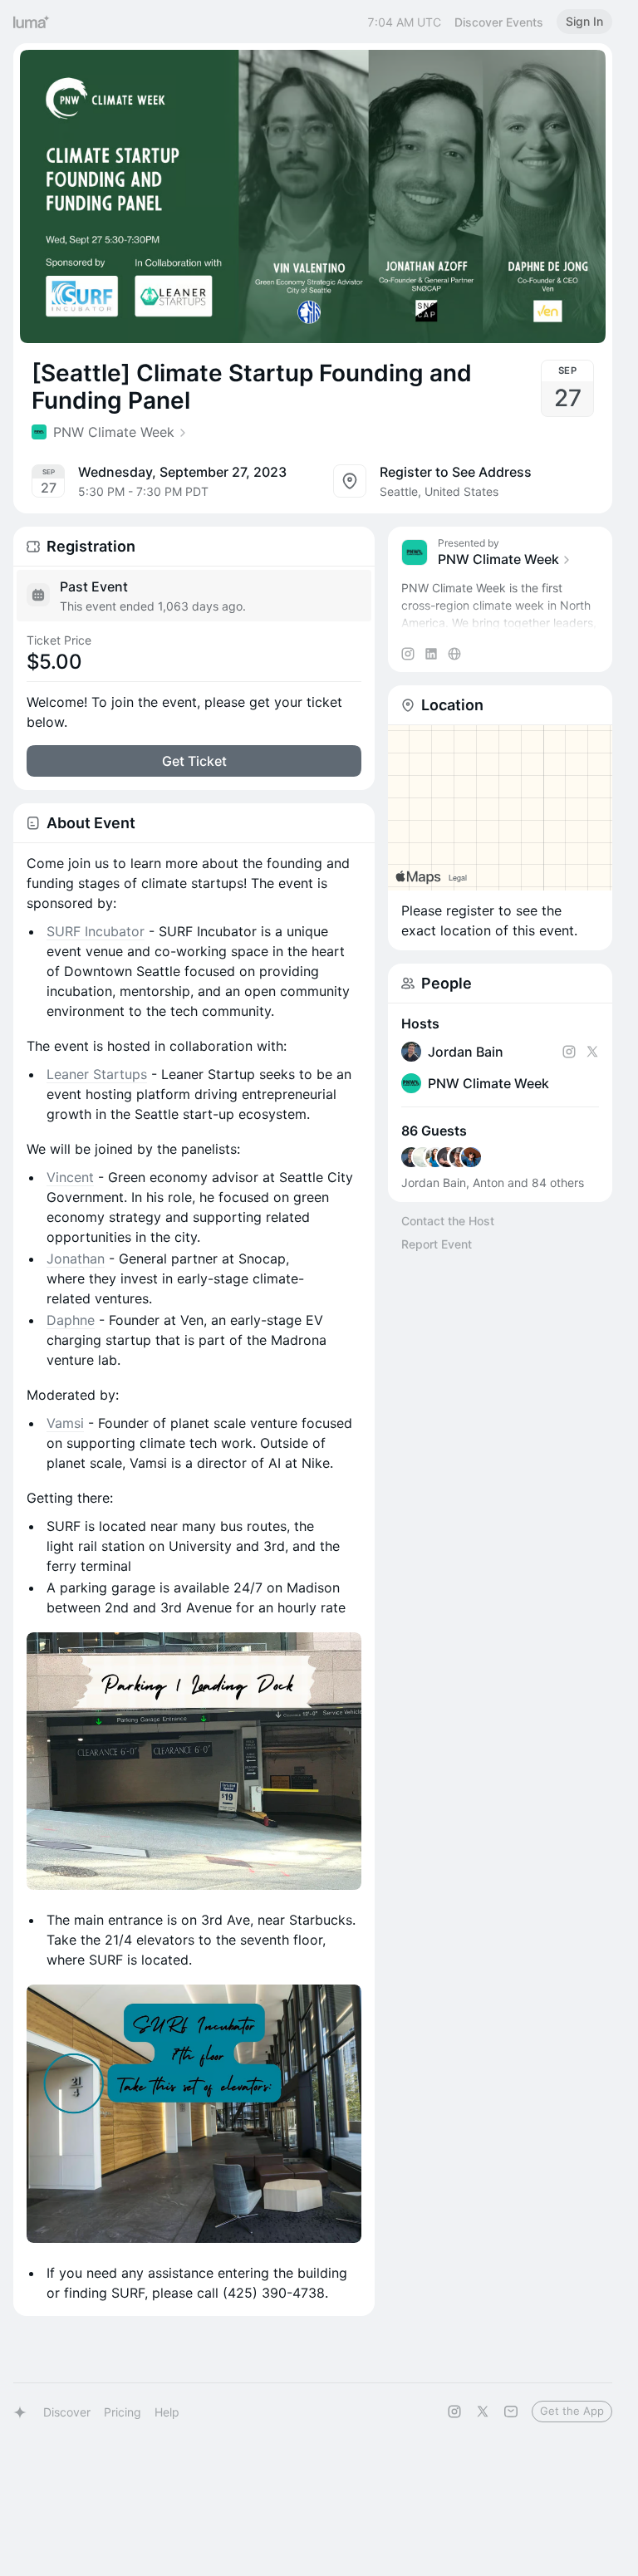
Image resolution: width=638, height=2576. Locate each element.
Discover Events (499, 22)
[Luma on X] (483, 2412)
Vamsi (65, 1423)
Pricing (123, 2412)
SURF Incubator (96, 931)
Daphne (71, 1320)
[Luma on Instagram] (454, 2412)
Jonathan (76, 1259)
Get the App (572, 2411)
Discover (67, 2412)
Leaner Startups (97, 1074)
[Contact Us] (511, 2412)
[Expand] (500, 623)
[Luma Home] (32, 22)
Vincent (70, 1177)
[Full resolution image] (194, 1761)
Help (167, 2412)
